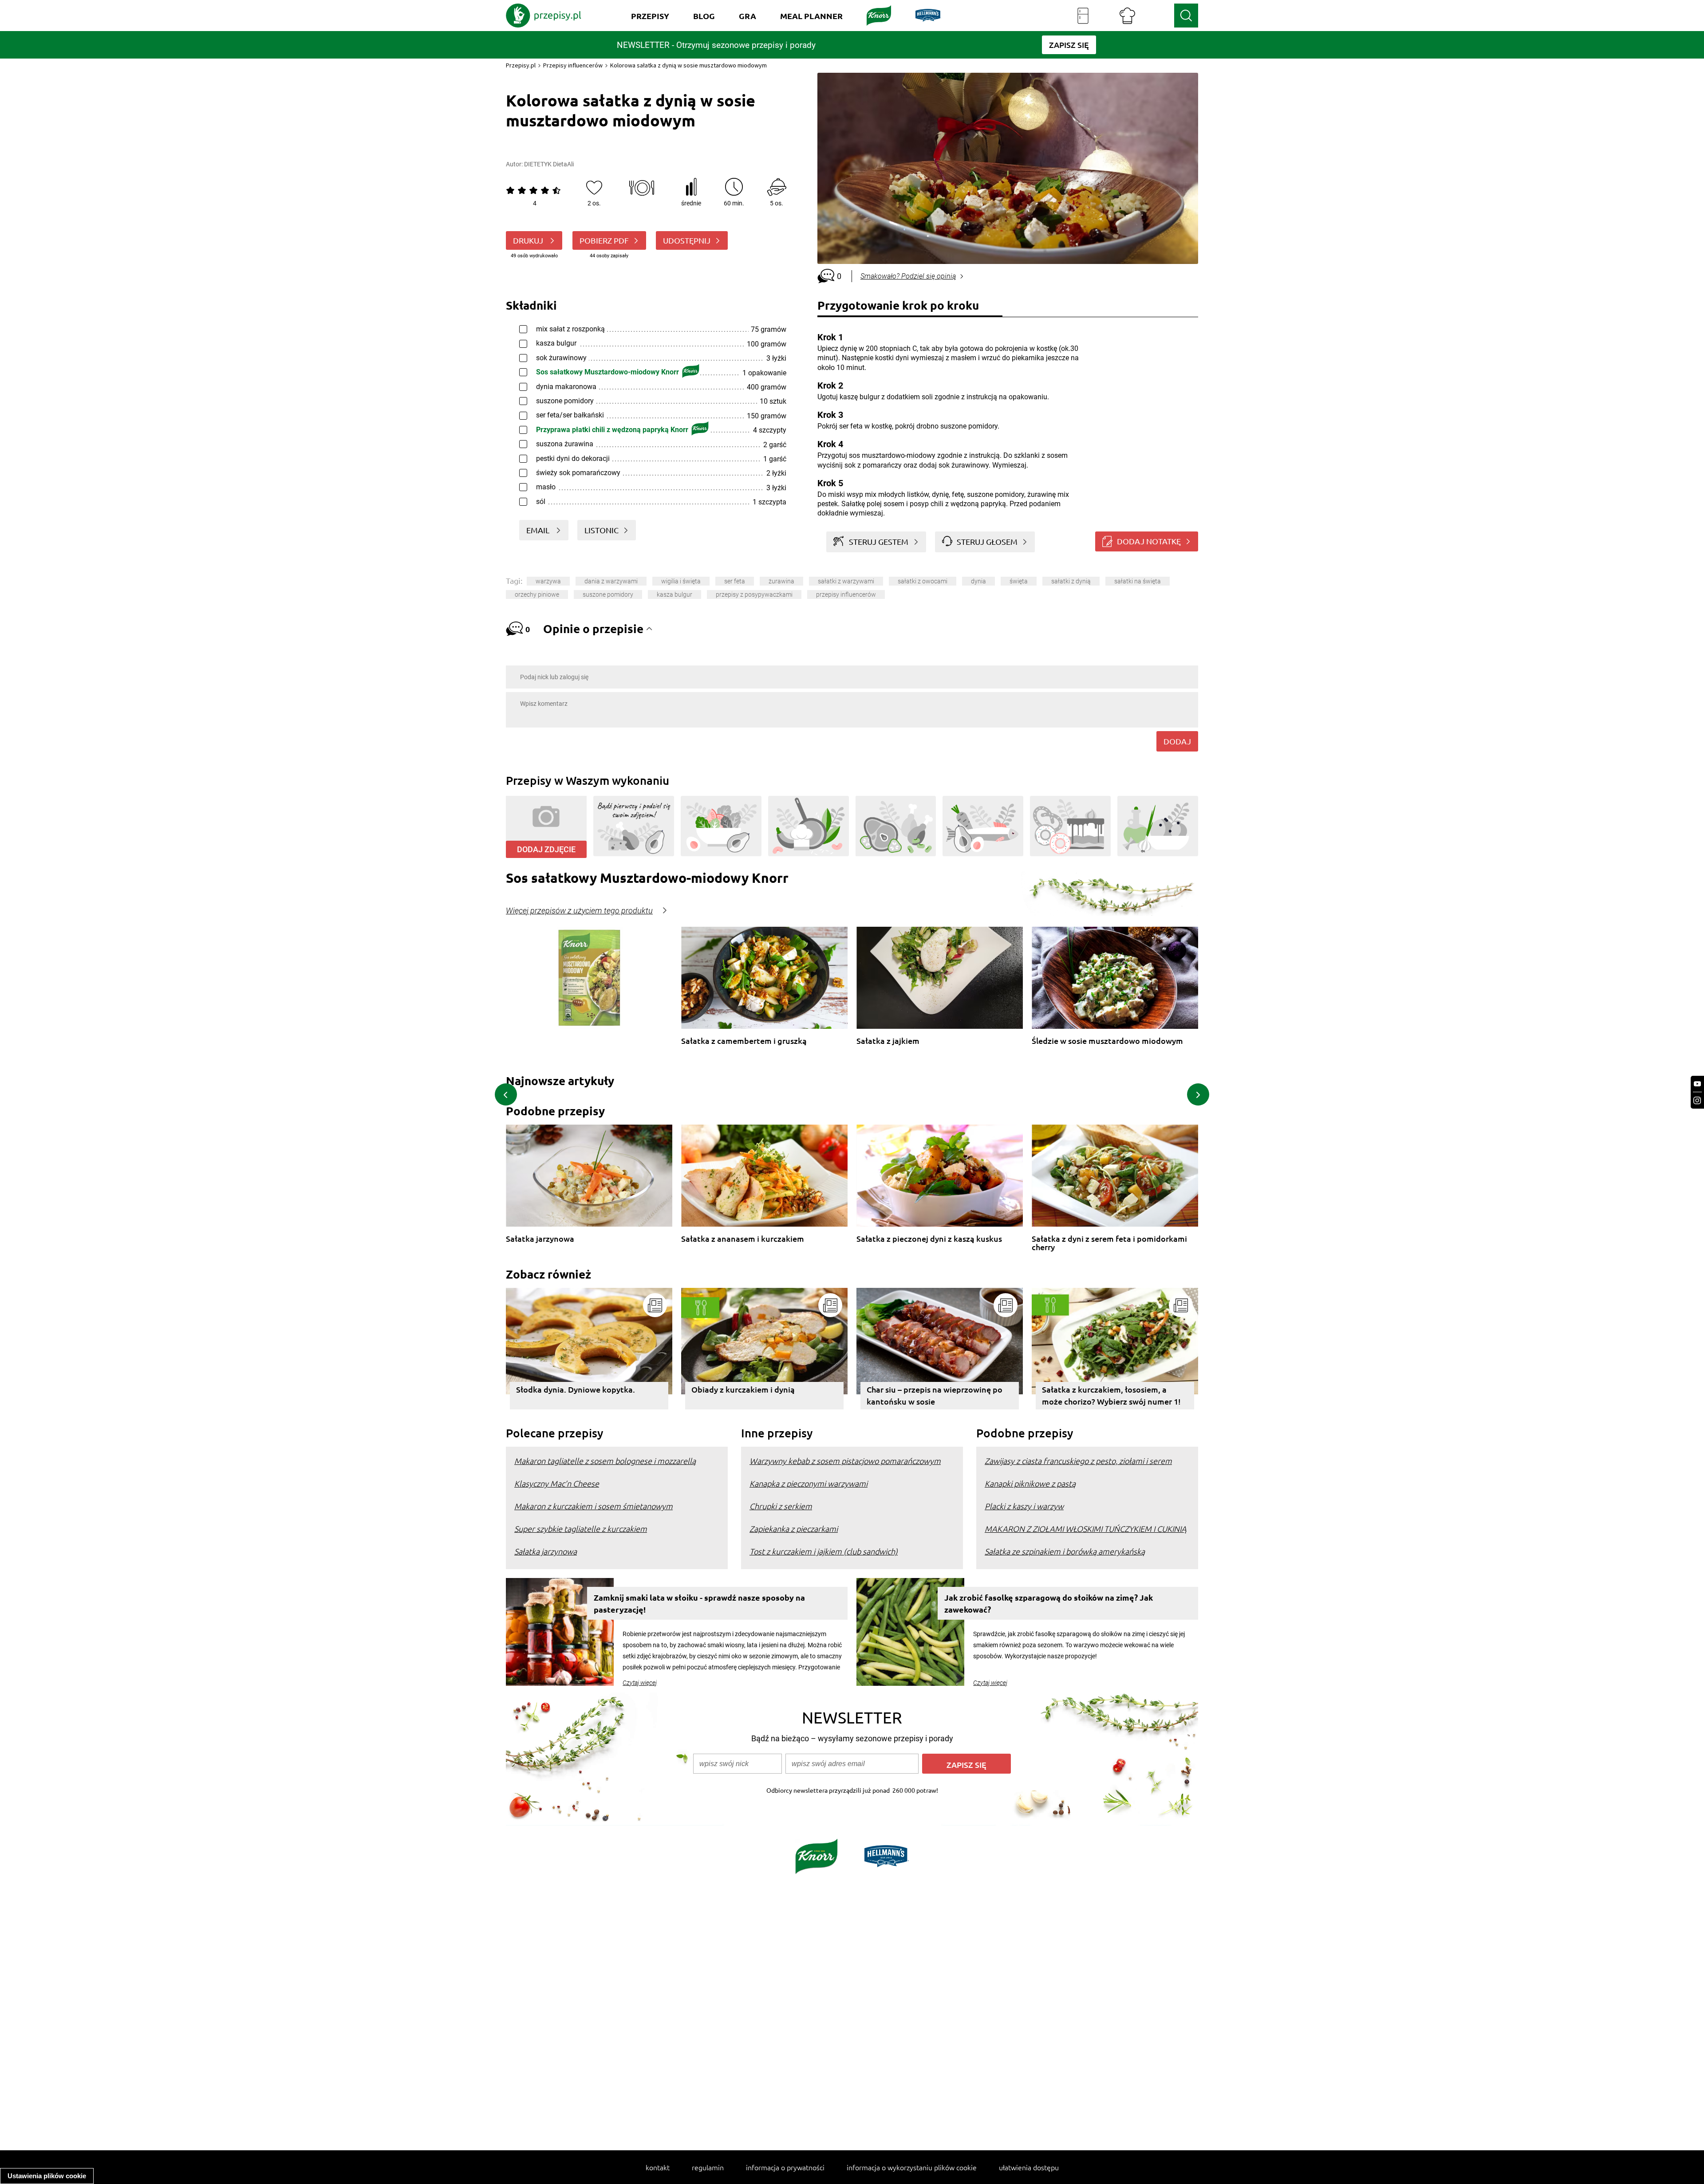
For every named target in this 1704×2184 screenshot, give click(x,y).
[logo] (544, 16)
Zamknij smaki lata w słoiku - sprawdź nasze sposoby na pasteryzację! (699, 1603)
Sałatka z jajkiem (888, 1041)
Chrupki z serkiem (781, 1506)
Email (539, 530)
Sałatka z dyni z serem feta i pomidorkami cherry (1109, 1243)
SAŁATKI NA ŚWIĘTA (1138, 581)
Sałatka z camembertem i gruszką (744, 1041)
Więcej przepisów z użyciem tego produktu (579, 911)
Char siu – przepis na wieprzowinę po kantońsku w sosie (935, 1395)
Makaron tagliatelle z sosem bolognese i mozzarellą (605, 1461)
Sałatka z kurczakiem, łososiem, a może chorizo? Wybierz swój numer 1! (1111, 1395)
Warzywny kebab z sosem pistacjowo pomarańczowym (845, 1461)
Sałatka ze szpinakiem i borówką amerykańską (1065, 1551)
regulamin (708, 2167)
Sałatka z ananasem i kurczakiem (743, 1239)
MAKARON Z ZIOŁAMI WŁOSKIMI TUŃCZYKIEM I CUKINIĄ (1086, 1529)
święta (1019, 581)
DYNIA (978, 581)
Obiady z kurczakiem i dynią (743, 1389)
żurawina (781, 581)
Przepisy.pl (521, 65)
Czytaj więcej (640, 1683)
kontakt (658, 2167)
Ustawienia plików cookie (47, 2176)
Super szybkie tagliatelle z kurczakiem (581, 1529)
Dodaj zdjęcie (546, 849)
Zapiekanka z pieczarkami (794, 1529)
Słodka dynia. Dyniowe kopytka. (576, 1389)
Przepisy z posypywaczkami (754, 594)
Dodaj (1177, 741)
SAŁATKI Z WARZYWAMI (846, 581)
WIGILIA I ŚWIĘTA (681, 581)
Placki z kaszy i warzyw (1024, 1506)
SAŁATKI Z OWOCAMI (923, 581)
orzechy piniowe (537, 594)
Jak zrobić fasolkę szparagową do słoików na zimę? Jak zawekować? (1049, 1603)
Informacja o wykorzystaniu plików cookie (912, 2167)
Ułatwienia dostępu (1029, 2167)
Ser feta (735, 581)
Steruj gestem (879, 541)
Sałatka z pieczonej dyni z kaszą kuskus (929, 1239)
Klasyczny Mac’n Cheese (557, 1483)
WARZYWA (548, 581)
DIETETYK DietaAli (549, 164)
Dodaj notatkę (1149, 541)
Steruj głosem (987, 541)
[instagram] (1697, 1100)
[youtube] (1697, 1084)
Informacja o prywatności (785, 2167)
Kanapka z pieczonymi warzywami (809, 1483)
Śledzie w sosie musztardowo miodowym (1107, 1041)
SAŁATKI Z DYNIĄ (1071, 581)
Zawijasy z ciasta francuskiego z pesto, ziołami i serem (1078, 1461)
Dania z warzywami (611, 581)
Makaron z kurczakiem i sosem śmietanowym (594, 1506)
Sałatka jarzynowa (540, 1239)
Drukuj (529, 240)
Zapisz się (966, 1765)
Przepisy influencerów (573, 65)
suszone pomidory (608, 594)
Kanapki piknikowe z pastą (1030, 1483)
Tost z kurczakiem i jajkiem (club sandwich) (824, 1551)
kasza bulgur (674, 594)
